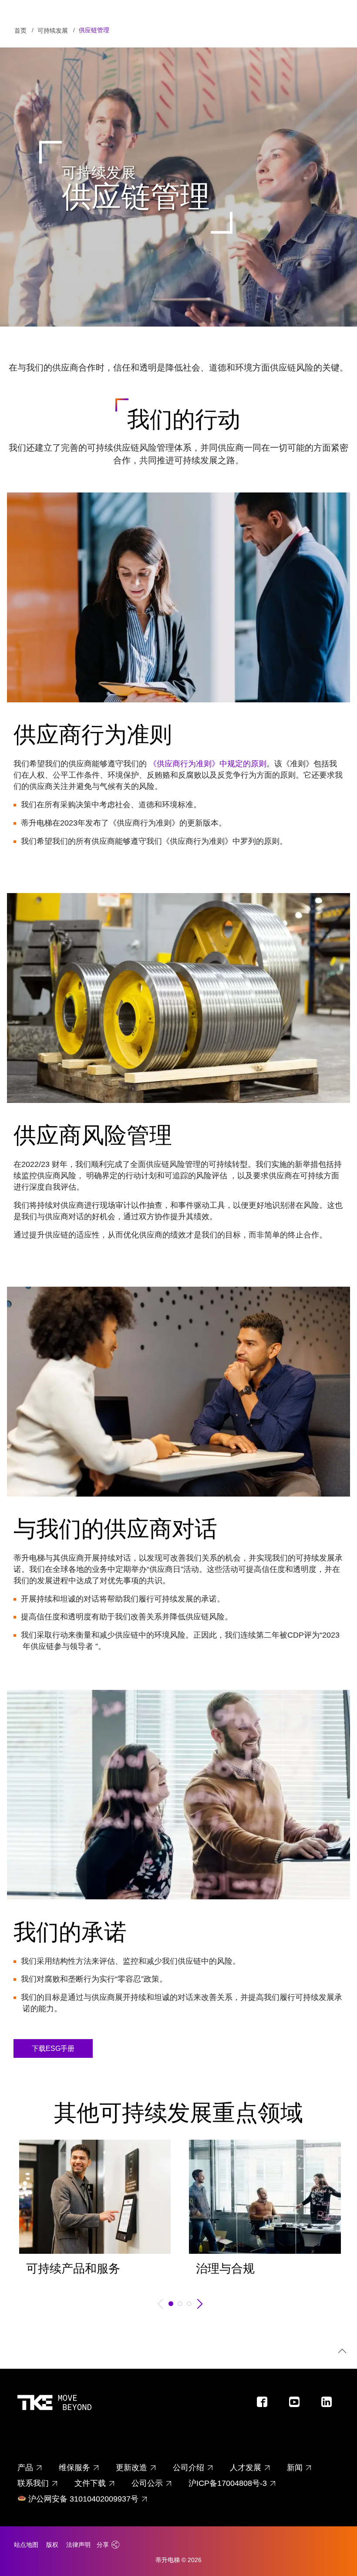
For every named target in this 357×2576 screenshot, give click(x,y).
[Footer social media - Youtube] (298, 2404)
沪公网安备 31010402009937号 (83, 2499)
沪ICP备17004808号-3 (228, 2483)
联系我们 (33, 2483)
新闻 (295, 2468)
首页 (20, 30)
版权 (52, 2545)
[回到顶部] (341, 2352)
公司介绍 (189, 2468)
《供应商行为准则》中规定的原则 (208, 764)
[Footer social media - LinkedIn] (330, 2404)
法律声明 (78, 2545)
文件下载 (90, 2483)
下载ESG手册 (53, 2048)
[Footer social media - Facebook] (266, 2404)
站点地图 (26, 2545)
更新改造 (131, 2468)
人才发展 (246, 2468)
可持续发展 (53, 30)
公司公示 (147, 2483)
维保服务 (74, 2468)
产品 (25, 2468)
